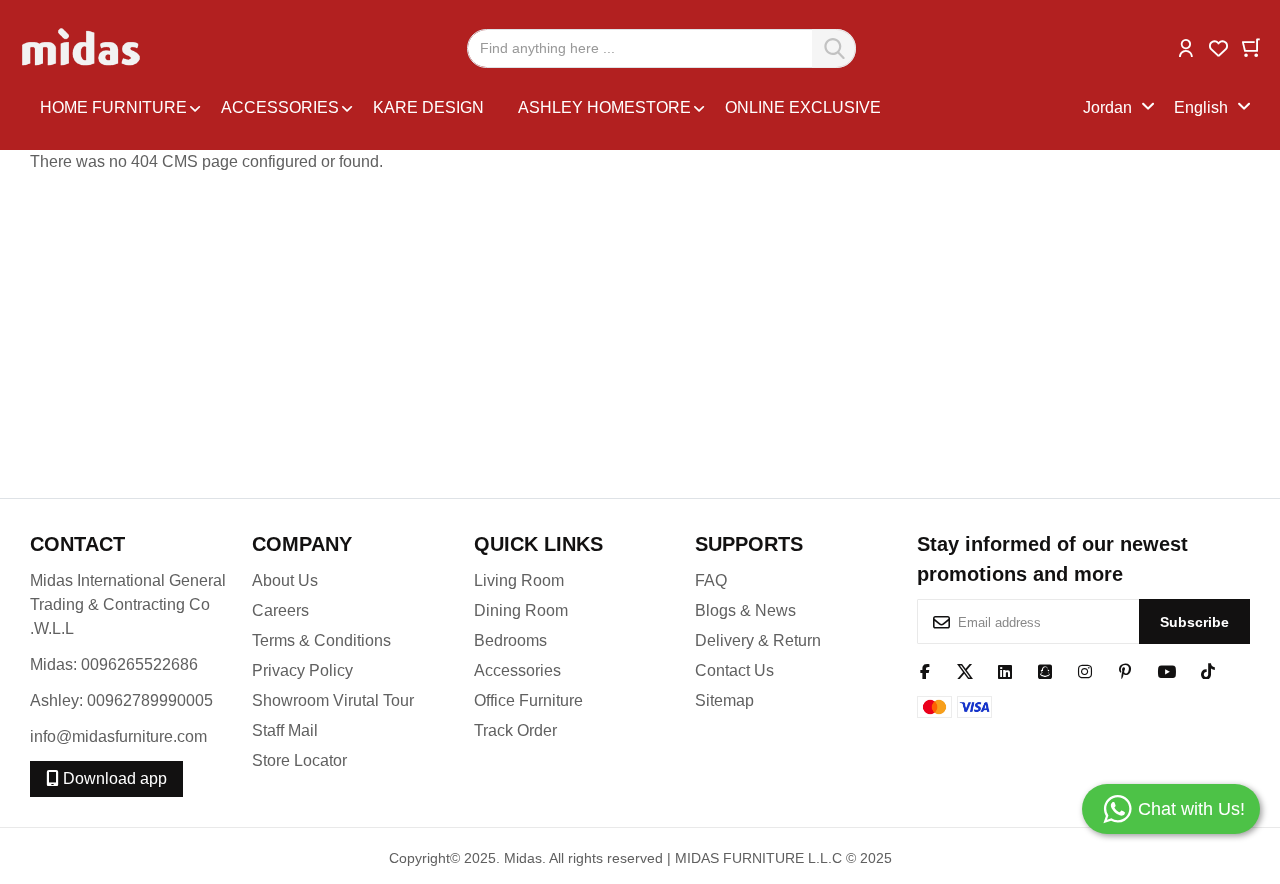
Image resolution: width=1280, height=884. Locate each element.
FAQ (711, 580)
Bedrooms (510, 640)
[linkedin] (1005, 670)
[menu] (556, 108)
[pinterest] (1125, 670)
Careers (280, 610)
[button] (1186, 46)
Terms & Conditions (321, 640)
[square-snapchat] (1045, 670)
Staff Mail (285, 730)
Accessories (517, 670)
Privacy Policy (302, 670)
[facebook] (925, 670)
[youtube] (1166, 670)
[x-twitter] (965, 670)
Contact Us (734, 670)
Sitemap (724, 700)
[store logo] (82, 48)
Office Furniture (528, 700)
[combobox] (661, 48)
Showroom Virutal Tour (333, 700)
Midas (523, 858)
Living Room (519, 580)
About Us (285, 580)
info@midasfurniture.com (118, 736)
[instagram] (1085, 670)
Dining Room (521, 610)
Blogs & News (745, 610)
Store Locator (299, 760)
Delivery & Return (758, 640)
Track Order (515, 730)
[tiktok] (1208, 670)
